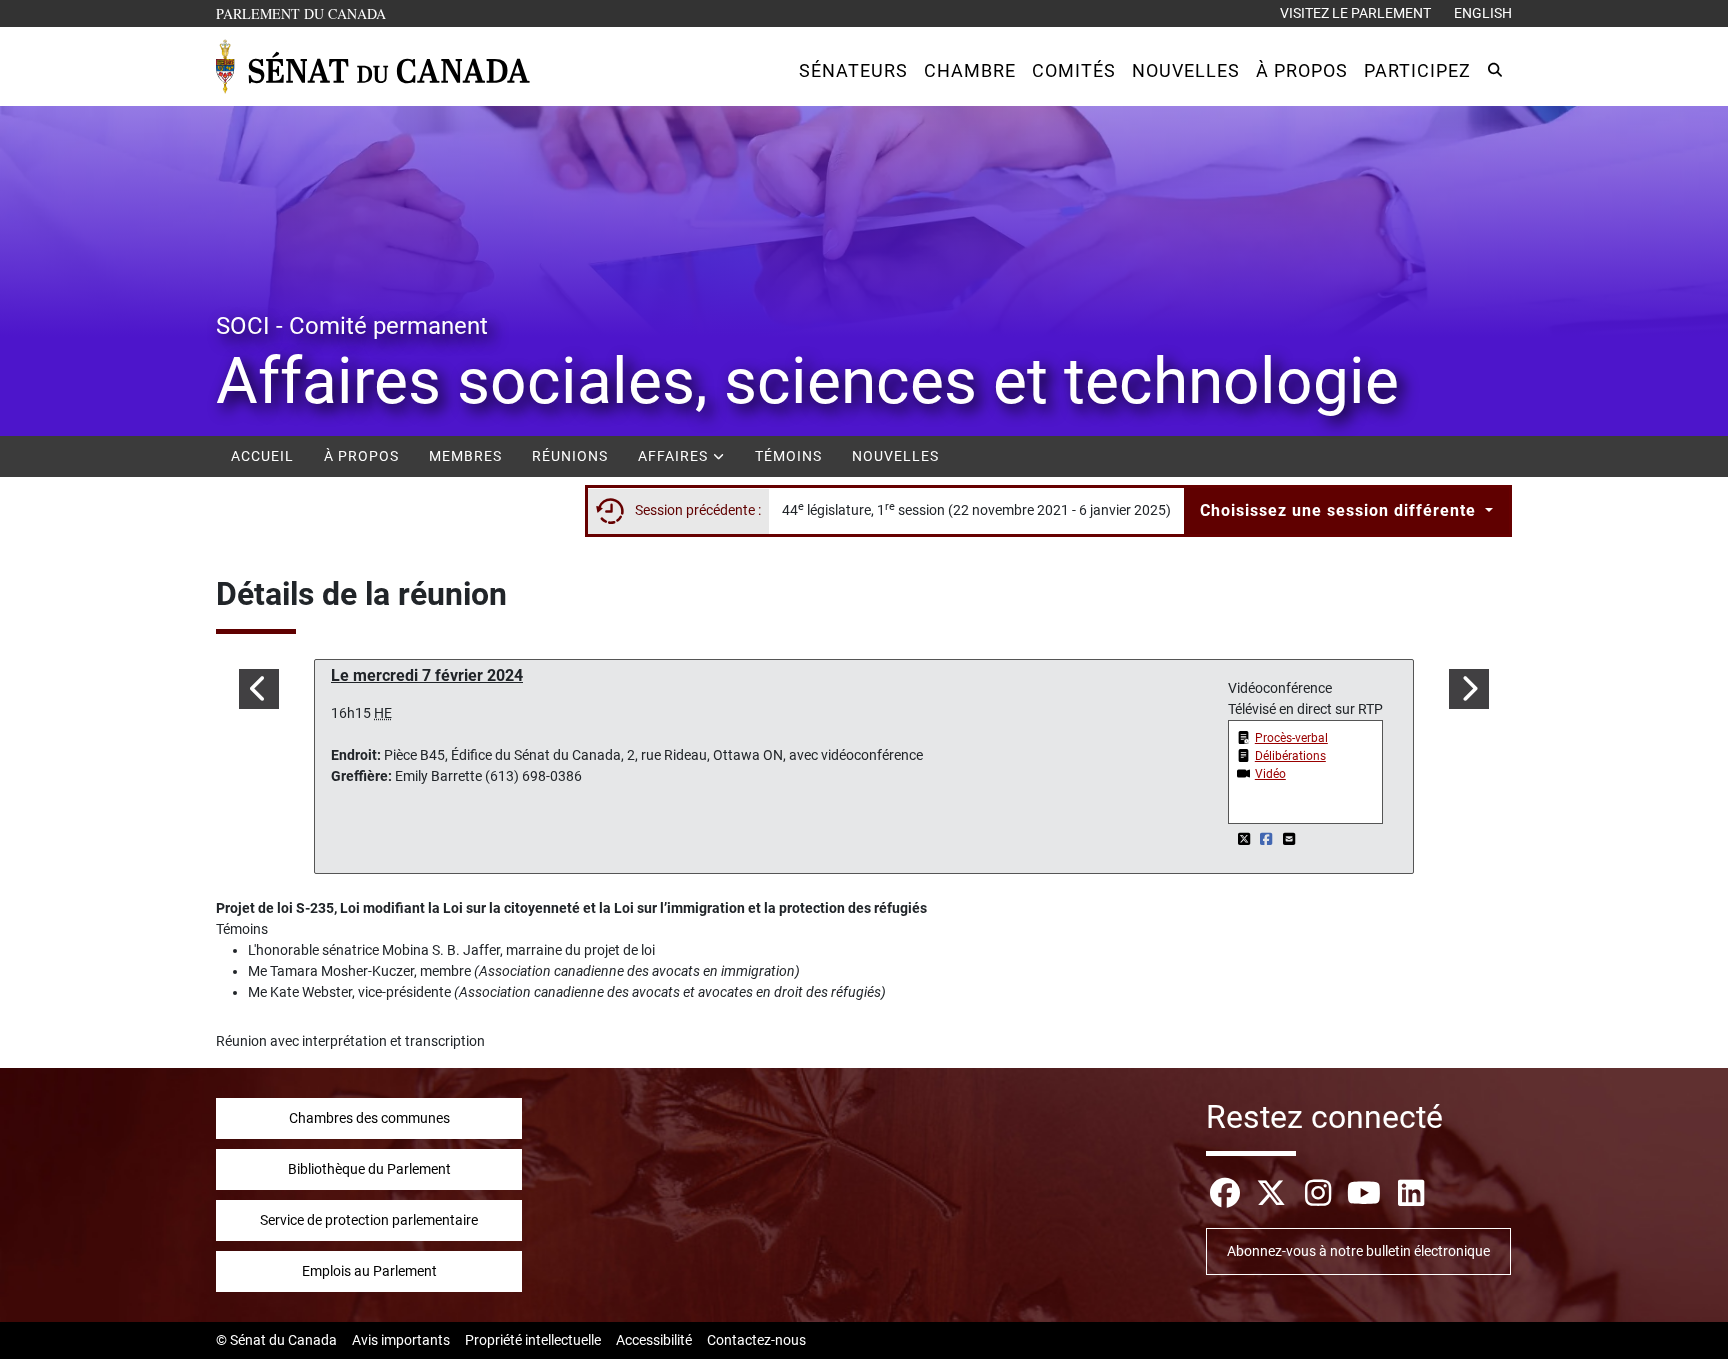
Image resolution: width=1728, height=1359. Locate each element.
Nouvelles (895, 456)
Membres (465, 456)
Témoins (788, 456)
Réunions (570, 456)
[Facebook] (1268, 839)
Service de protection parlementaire (369, 1220)
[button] (853, 70)
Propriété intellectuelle (533, 1340)
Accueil (262, 456)
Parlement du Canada (305, 13)
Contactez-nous (756, 1340)
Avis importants (401, 1340)
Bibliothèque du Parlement (369, 1169)
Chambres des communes (369, 1118)
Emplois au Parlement (369, 1271)
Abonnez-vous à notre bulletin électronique (1358, 1251)
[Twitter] (1245, 839)
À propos (361, 456)
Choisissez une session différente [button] (1340, 510)
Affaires (675, 456)
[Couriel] (1289, 839)
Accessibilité (654, 1340)
